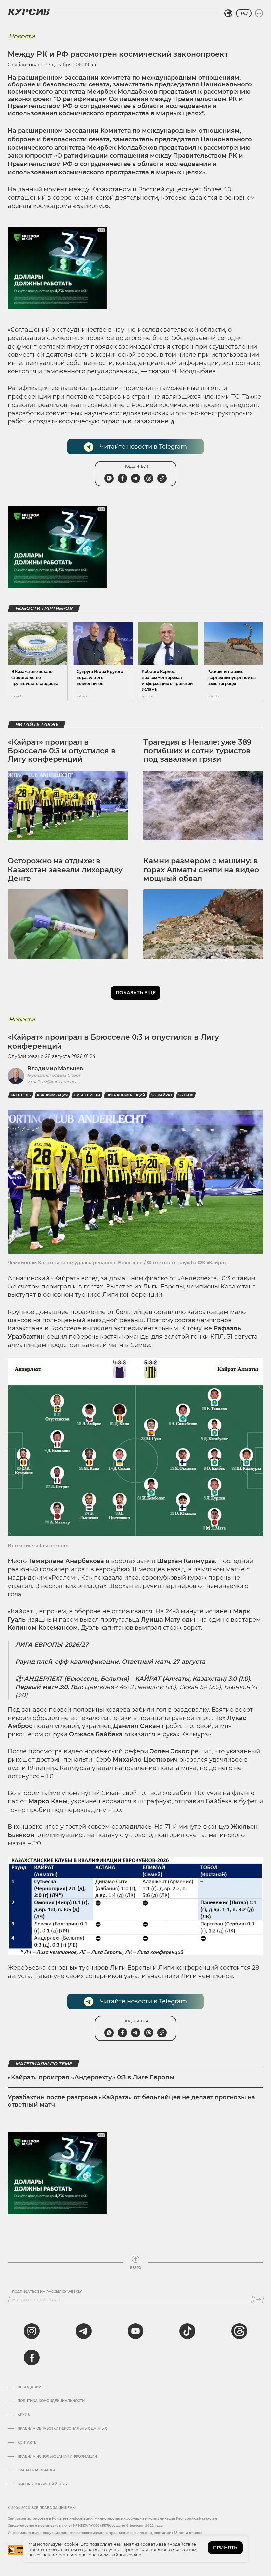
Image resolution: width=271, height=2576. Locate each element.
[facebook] (32, 2358)
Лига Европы (87, 1095)
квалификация (52, 1095)
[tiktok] (187, 2331)
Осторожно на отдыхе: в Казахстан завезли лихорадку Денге (65, 870)
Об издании (29, 2387)
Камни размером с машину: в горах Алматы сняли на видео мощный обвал (201, 870)
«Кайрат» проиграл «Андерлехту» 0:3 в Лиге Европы (91, 2077)
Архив (24, 2415)
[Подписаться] (259, 2300)
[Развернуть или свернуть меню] (259, 13)
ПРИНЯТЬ (225, 2548)
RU (244, 13)
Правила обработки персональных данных (62, 2429)
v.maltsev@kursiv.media (52, 1081)
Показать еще (136, 993)
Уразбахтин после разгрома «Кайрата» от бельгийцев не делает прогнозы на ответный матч (131, 2101)
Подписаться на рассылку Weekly (47, 2292)
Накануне (49, 1976)
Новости (22, 36)
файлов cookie (125, 2555)
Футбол (186, 1095)
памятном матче (219, 1569)
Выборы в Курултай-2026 (42, 2484)
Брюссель (21, 1095)
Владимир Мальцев (55, 1069)
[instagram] (32, 2331)
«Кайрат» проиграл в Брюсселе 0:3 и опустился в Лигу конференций (62, 751)
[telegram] (84, 2331)
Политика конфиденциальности (51, 2401)
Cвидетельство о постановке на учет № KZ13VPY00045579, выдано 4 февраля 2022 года (85, 2526)
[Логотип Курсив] (29, 12)
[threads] (239, 2331)
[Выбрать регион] (228, 13)
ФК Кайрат (162, 1095)
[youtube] (135, 2331)
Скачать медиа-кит (37, 2470)
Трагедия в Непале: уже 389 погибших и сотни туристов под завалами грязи (197, 751)
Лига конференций (126, 1095)
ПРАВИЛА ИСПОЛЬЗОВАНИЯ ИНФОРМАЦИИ (57, 2457)
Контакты (27, 2443)
